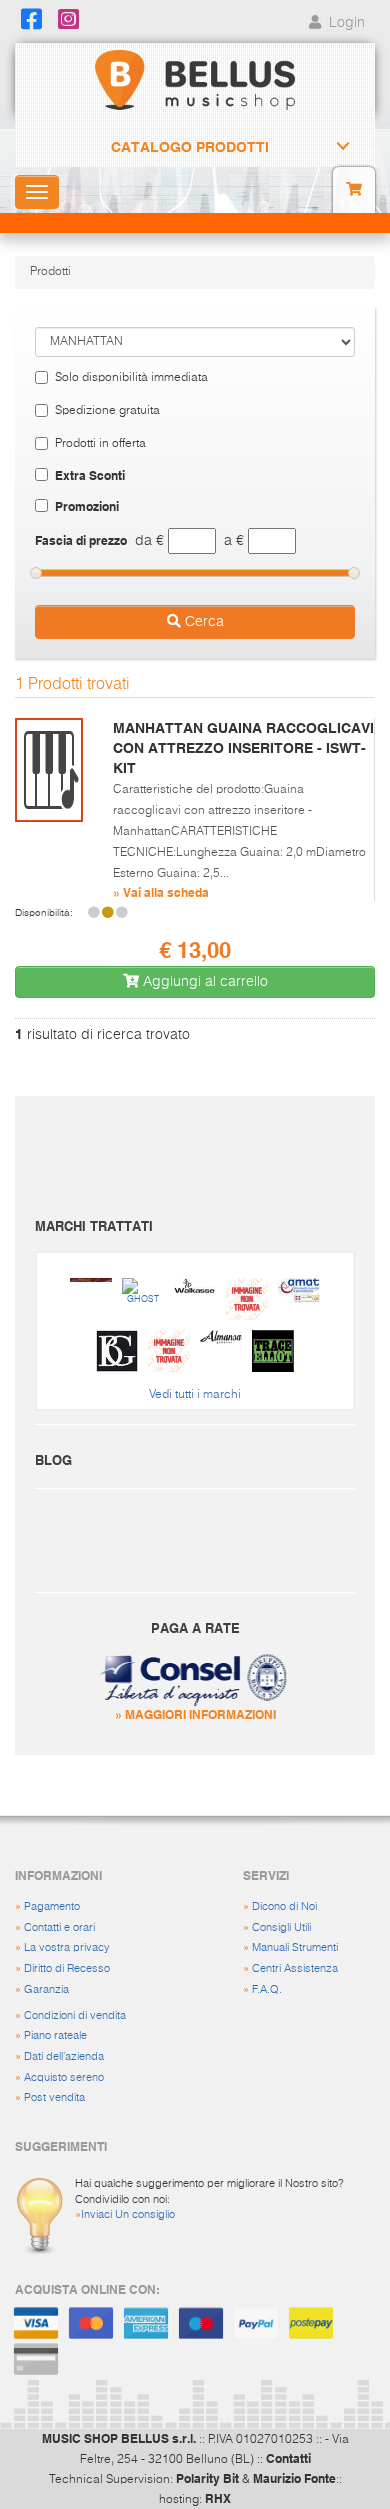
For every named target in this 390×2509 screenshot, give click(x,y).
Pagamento (52, 1906)
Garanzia (46, 1989)
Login (345, 23)
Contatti (288, 2458)
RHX (218, 2498)
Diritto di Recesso (67, 1968)
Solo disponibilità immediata (131, 378)
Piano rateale (55, 2035)
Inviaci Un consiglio (128, 2214)
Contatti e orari (59, 1927)
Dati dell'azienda (64, 2056)
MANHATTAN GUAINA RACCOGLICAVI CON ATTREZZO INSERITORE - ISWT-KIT (243, 748)
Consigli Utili (281, 1927)
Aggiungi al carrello (203, 982)
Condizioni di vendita (75, 2015)
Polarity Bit (207, 2478)
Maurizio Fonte (294, 2478)
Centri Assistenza (295, 1968)
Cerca (202, 622)
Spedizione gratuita (107, 411)
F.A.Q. (267, 1989)
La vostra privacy (67, 1947)
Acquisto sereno (64, 2077)
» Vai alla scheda (161, 892)
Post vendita (54, 2097)
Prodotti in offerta (100, 444)
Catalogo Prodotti (190, 147)
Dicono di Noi (284, 1906)
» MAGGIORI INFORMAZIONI (195, 1714)
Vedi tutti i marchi (195, 1395)
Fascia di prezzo (81, 540)
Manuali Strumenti (295, 1947)
